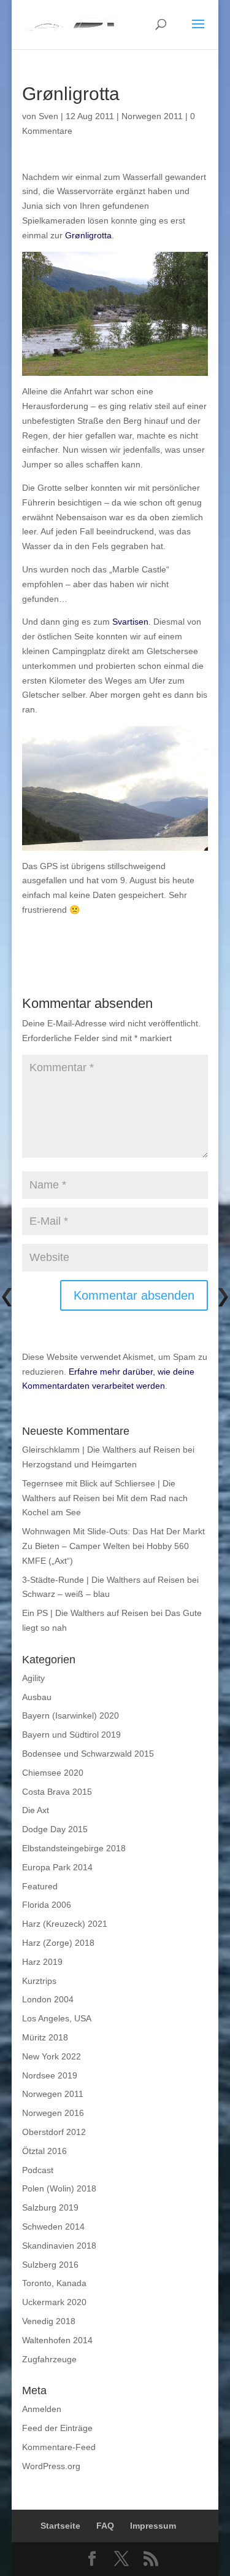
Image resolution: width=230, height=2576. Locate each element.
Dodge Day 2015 (55, 1829)
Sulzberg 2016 (50, 2265)
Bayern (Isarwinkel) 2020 (71, 1715)
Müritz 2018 (45, 2037)
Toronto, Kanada (54, 2283)
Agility (33, 1678)
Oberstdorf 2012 (54, 2132)
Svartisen (130, 622)
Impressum (153, 2526)
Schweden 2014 (53, 2227)
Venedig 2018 (49, 2321)
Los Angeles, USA (57, 2018)
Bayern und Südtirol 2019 (71, 1735)
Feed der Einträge (57, 2428)
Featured (40, 1886)
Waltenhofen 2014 (57, 2340)
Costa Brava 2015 (57, 1792)
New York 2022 (52, 2056)
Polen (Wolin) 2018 (59, 2188)
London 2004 (48, 1999)
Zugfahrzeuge (49, 2359)
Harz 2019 (42, 1962)
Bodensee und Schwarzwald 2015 (88, 1754)
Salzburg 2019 (50, 2207)
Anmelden (42, 2409)
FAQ (105, 2526)
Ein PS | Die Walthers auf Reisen (85, 1613)
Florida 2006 (47, 1905)
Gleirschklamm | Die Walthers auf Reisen (101, 1450)
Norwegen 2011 (152, 116)
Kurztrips (39, 1981)
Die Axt (36, 1810)
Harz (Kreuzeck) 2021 (65, 1924)
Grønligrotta (88, 235)
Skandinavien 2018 (59, 2246)
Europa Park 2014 (57, 1867)
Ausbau (37, 1697)
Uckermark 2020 (54, 2302)
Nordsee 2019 (50, 2075)
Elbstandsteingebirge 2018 (74, 1848)
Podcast (38, 2170)
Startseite (60, 2526)
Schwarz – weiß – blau (66, 1594)
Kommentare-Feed (59, 2447)
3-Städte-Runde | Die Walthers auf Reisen (103, 1580)
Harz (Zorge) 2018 (58, 1943)
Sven (48, 116)
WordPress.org (51, 2466)
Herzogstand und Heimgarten (79, 1464)
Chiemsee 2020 (53, 1773)
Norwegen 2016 (53, 2113)
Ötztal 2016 (44, 2151)
